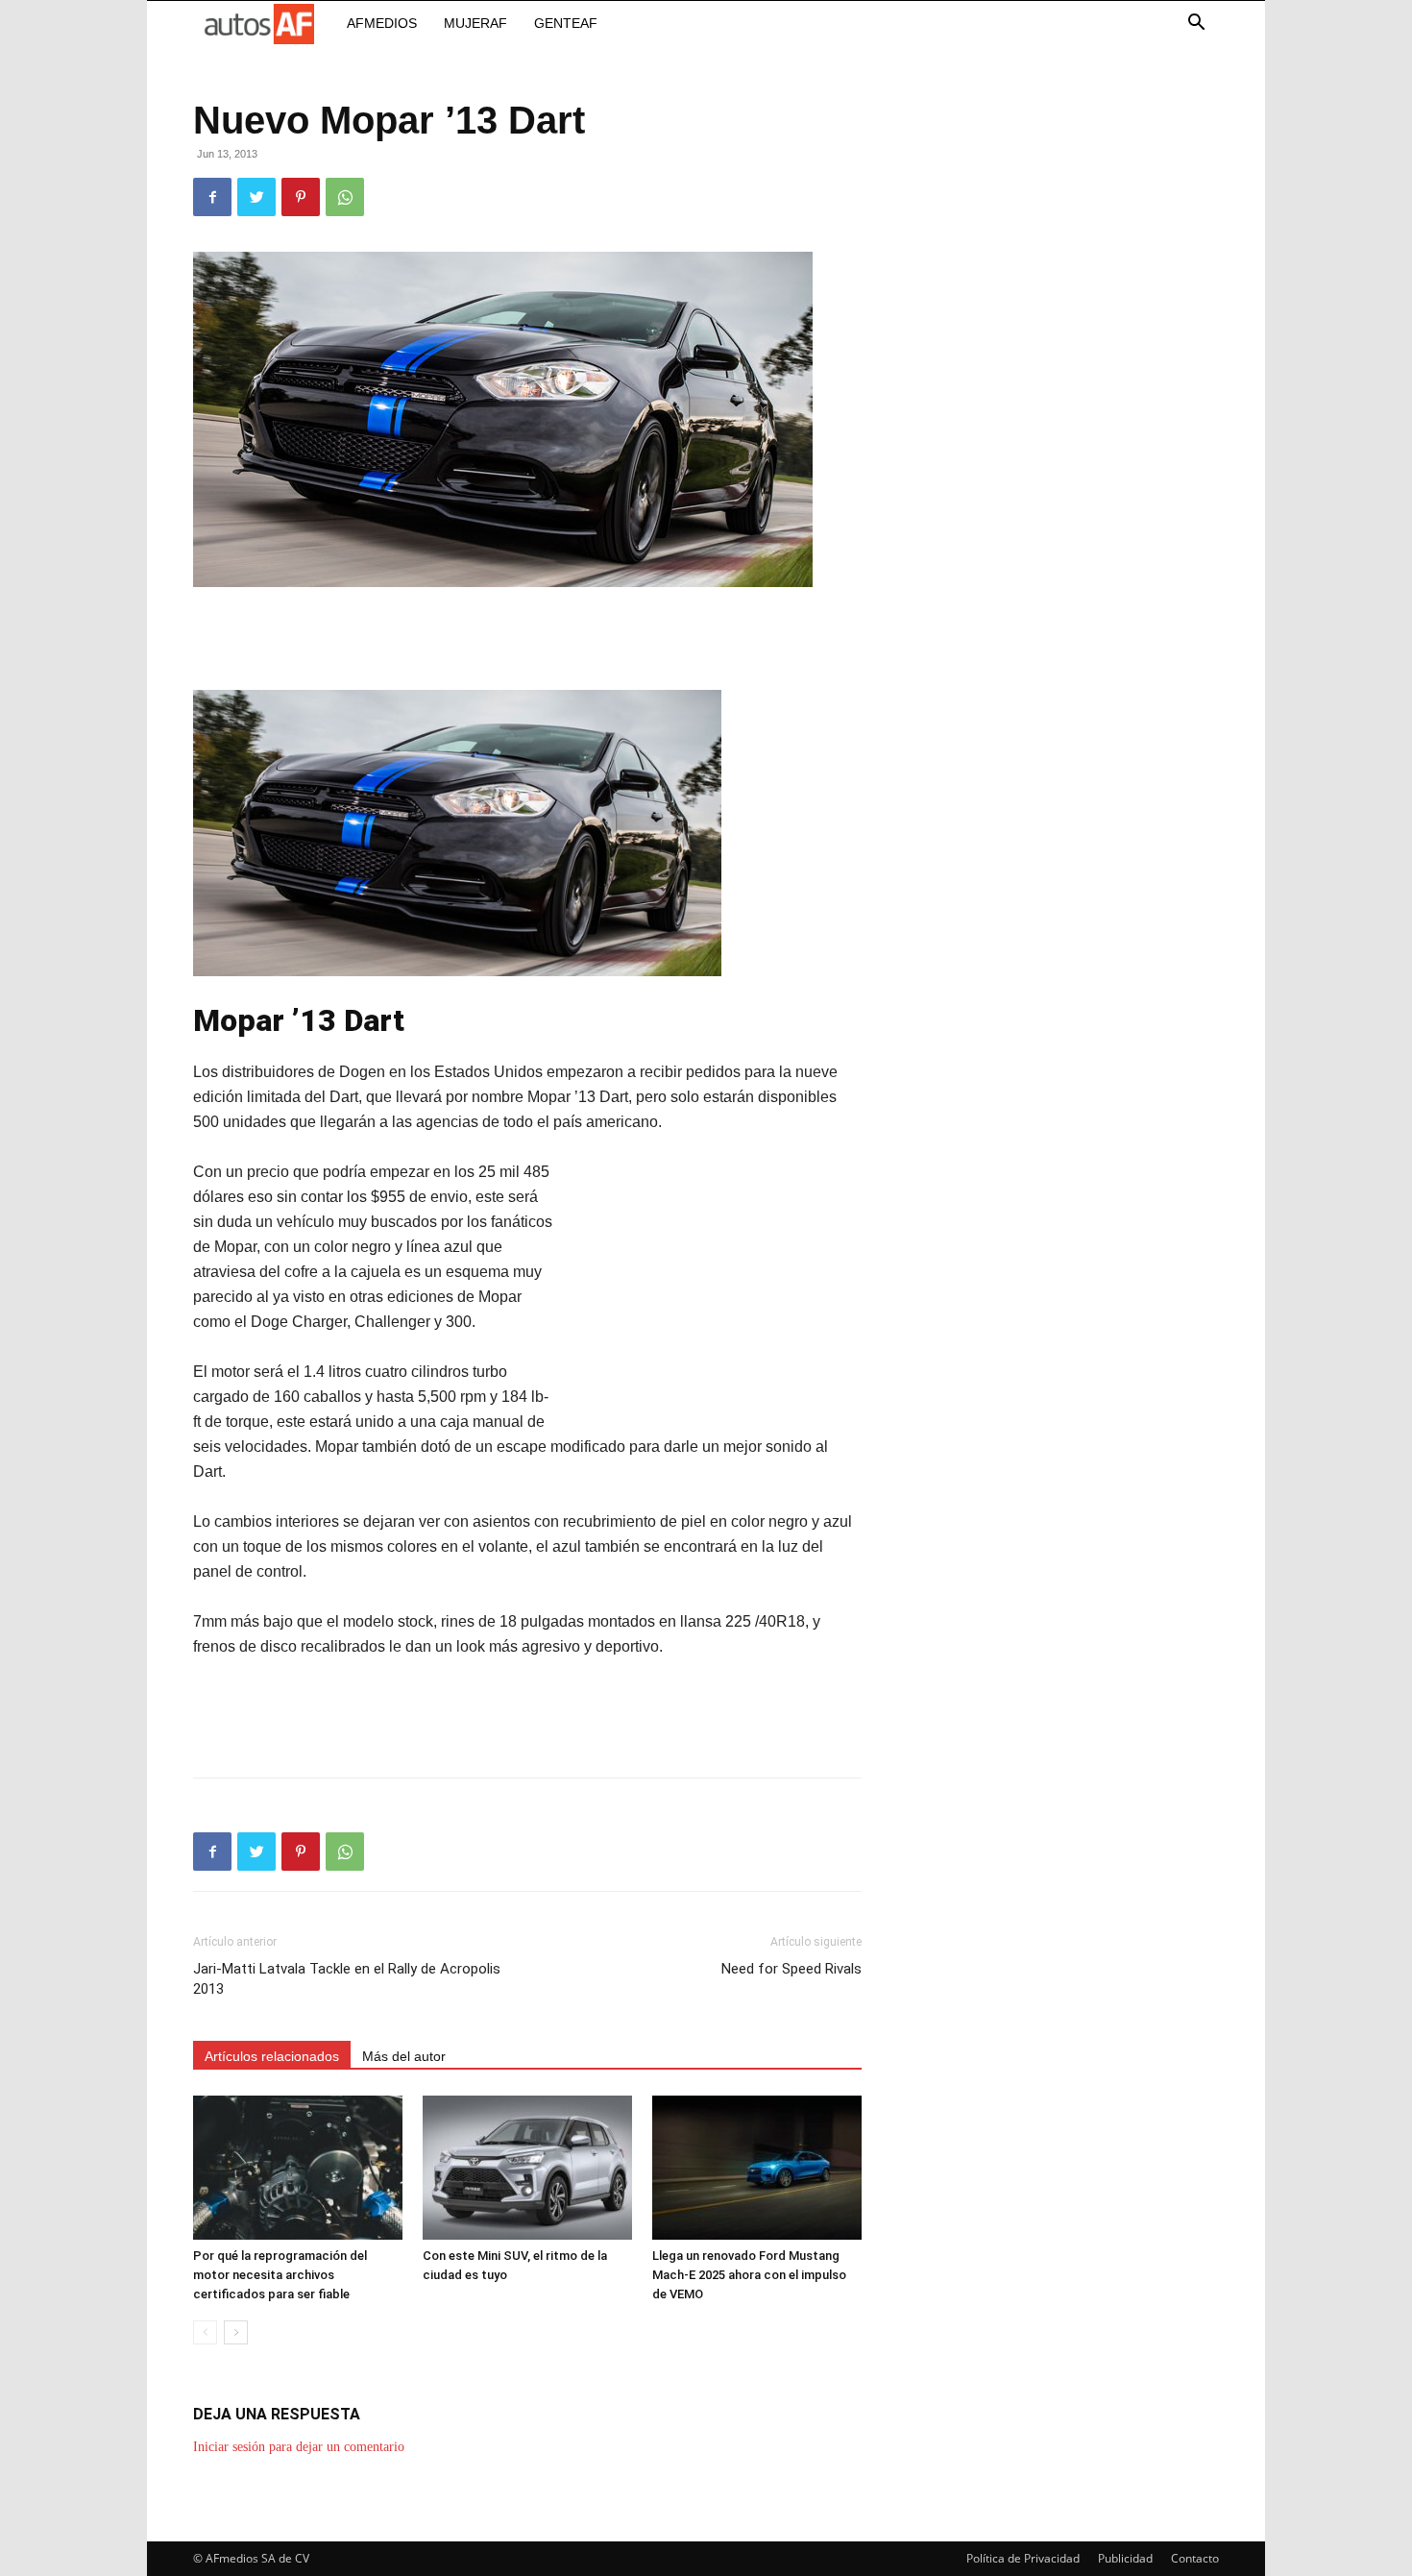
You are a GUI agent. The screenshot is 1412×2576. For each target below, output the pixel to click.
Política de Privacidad (1023, 2558)
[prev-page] (205, 2332)
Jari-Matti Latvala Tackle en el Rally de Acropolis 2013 (347, 1979)
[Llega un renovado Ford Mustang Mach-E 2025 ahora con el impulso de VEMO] (757, 2168)
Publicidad (1125, 2558)
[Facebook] (212, 197)
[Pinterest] (301, 197)
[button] (1196, 25)
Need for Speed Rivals (791, 1969)
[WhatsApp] (345, 197)
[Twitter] (256, 197)
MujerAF (475, 23)
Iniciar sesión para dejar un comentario (299, 2447)
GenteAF (566, 23)
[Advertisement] (527, 641)
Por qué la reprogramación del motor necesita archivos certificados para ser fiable (280, 2275)
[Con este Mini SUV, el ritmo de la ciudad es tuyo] (527, 2168)
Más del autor (404, 2056)
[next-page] (236, 2332)
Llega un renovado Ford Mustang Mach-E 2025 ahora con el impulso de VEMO (749, 2275)
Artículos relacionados (272, 2056)
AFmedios (382, 23)
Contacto (1195, 2558)
